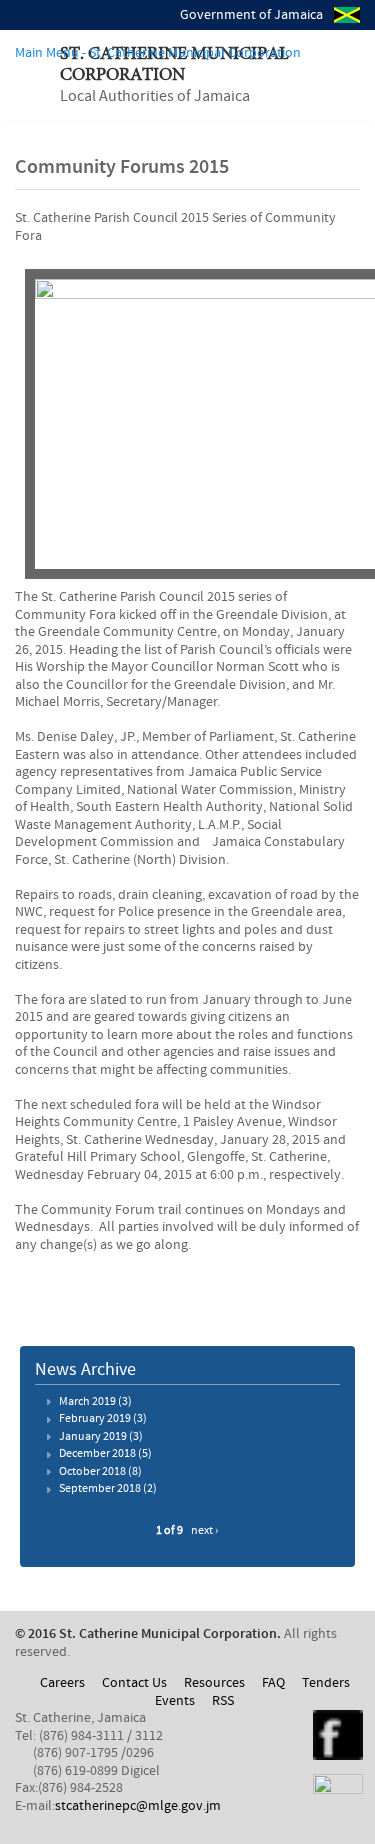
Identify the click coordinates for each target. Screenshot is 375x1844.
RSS (223, 1701)
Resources (214, 1683)
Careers (62, 1683)
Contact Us (134, 1683)
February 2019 (95, 1419)
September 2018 (100, 1489)
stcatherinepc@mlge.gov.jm (138, 1806)
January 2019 (93, 1437)
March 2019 (87, 1402)
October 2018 (92, 1472)
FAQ (273, 1683)
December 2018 (97, 1454)
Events (175, 1701)
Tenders (326, 1683)
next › (204, 1531)
